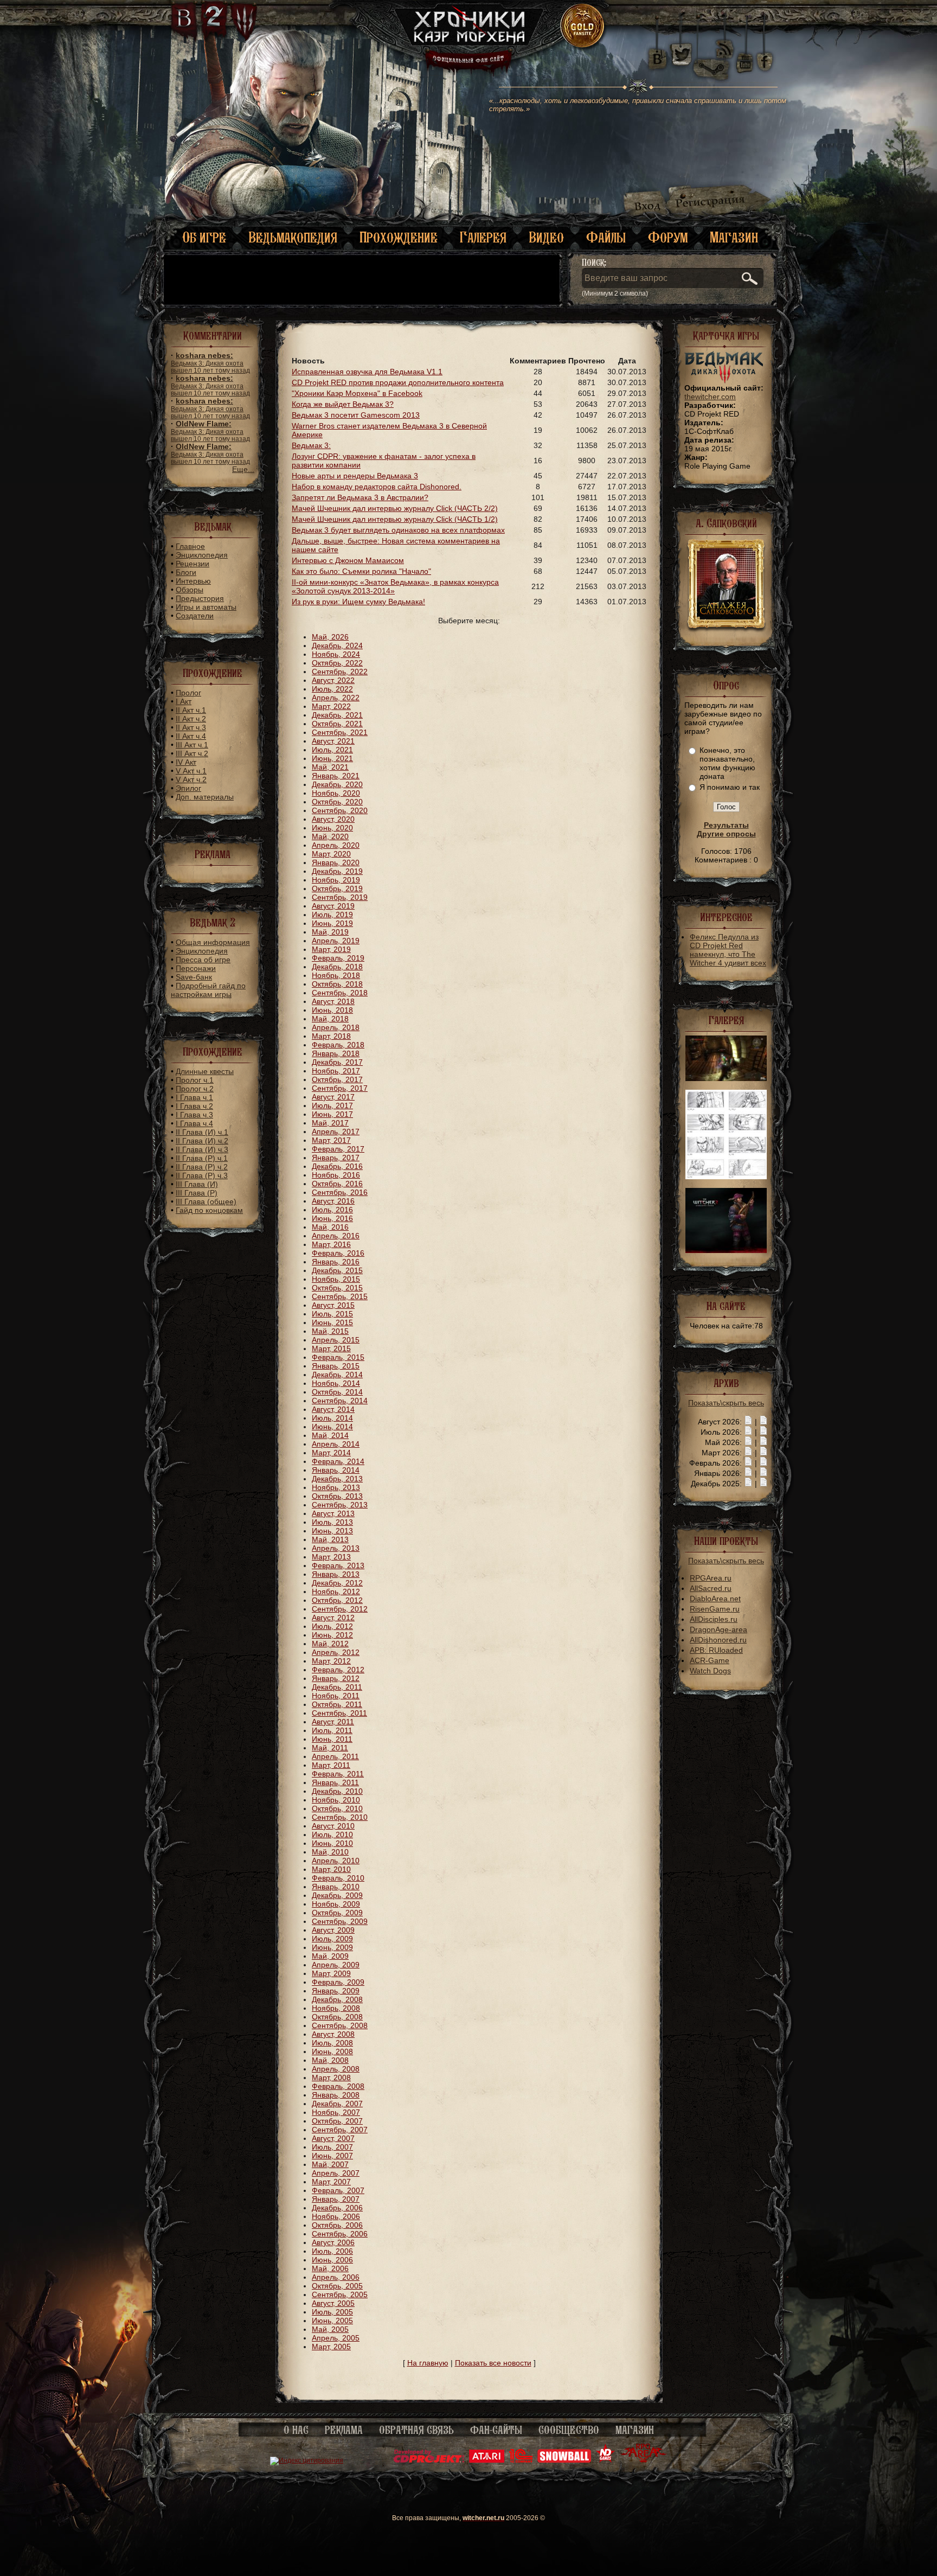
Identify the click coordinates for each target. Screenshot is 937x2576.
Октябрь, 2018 (337, 984)
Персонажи (196, 968)
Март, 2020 (331, 854)
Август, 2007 (333, 2138)
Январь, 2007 (336, 2199)
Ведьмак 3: (311, 445)
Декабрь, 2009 (337, 1895)
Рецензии (192, 564)
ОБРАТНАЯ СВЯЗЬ (416, 2430)
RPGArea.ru (711, 1578)
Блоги (186, 572)
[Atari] (487, 2460)
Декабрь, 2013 (337, 1479)
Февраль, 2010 (338, 1878)
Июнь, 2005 (332, 2321)
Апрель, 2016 (336, 1236)
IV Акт (186, 762)
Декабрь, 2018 (337, 967)
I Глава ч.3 (194, 1115)
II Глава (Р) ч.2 (202, 1167)
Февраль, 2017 (338, 1149)
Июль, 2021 (332, 750)
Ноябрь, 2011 (336, 1696)
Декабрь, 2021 (337, 715)
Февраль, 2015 (338, 1357)
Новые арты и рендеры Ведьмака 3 (355, 476)
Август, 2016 (333, 1201)
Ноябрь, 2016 (336, 1175)
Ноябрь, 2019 (336, 880)
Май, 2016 (330, 1227)
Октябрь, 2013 (337, 1496)
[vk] (657, 54)
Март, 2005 (331, 2347)
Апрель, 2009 (336, 1965)
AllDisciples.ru (714, 1619)
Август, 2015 (333, 1305)
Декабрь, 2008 (337, 1999)
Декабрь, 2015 (337, 1270)
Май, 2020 (330, 836)
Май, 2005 (330, 2329)
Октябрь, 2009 (337, 1913)
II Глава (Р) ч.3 (202, 1175)
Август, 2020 (333, 819)
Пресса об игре (203, 960)
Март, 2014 (331, 1453)
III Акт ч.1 (192, 745)
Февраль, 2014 (338, 1461)
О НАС (296, 2430)
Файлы (606, 237)
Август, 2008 (333, 2034)
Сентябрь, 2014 (340, 1401)
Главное (190, 546)
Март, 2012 (331, 1661)
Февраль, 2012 (338, 1670)
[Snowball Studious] (564, 2460)
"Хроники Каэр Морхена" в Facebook (357, 393)
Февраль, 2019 (338, 958)
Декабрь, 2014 (337, 1375)
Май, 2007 (330, 2164)
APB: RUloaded (716, 1650)
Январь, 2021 (336, 776)
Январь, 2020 (336, 862)
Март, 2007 (331, 2182)
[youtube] (745, 54)
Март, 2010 (331, 1869)
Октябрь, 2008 (337, 2017)
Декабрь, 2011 (337, 1687)
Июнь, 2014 (332, 1427)
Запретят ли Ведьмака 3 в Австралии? (360, 497)
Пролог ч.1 (195, 1080)
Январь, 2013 (336, 1574)
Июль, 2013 (332, 1522)
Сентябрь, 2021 (340, 732)
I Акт (184, 701)
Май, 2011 (330, 1748)
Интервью (193, 581)
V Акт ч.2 (191, 779)
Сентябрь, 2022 (340, 672)
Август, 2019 (333, 906)
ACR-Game (710, 1660)
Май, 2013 (330, 1539)
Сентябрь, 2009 (340, 1921)
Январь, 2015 (336, 1366)
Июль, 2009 (332, 1939)
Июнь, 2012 (332, 1635)
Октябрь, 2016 (337, 1184)
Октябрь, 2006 (337, 2225)
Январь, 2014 (336, 1470)
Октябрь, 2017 (337, 1079)
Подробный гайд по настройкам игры (208, 990)
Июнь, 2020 (332, 828)
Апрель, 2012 (336, 1652)
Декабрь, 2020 (337, 784)
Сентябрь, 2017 (340, 1088)
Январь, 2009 (336, 1991)
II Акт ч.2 (191, 719)
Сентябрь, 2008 (340, 2025)
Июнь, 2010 (332, 1843)
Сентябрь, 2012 (340, 1609)
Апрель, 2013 (336, 1548)
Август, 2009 (333, 1930)
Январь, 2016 (336, 1262)
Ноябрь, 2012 (336, 1591)
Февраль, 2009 (338, 1982)
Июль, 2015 (332, 1314)
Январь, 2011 (335, 1782)
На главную (428, 2363)
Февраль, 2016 (338, 1253)
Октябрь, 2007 (337, 2121)
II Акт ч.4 (191, 736)
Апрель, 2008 (336, 2069)
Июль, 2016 (332, 1210)
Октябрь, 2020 (337, 802)
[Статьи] (763, 1422)
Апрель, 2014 (336, 1444)
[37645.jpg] (726, 1078)
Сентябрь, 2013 (340, 1505)
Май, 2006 (330, 2268)
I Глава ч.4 (194, 1123)
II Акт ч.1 (191, 710)
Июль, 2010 (332, 1834)
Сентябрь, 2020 (340, 810)
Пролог (188, 693)
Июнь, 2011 (332, 1739)
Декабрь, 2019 (337, 871)
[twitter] (680, 54)
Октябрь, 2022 (337, 663)
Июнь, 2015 (332, 1322)
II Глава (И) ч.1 (202, 1132)
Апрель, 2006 (336, 2277)
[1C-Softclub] (521, 2460)
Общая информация (213, 942)
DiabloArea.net (715, 1599)
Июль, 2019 (332, 915)
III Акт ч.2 (192, 753)
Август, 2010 (333, 1826)
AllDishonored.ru (718, 1640)
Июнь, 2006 (332, 2260)
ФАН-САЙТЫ (496, 2430)
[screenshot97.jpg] (726, 1177)
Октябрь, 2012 (337, 1600)
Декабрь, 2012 (337, 1583)
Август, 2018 (333, 1001)
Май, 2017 (330, 1123)
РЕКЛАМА (344, 2430)
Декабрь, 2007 (337, 2104)
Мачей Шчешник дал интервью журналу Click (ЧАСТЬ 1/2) (395, 519)
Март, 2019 (331, 949)
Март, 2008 (331, 2078)
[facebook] (765, 54)
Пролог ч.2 (195, 1089)
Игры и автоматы (206, 607)
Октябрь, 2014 (337, 1392)
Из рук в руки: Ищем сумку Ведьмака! (358, 602)
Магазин (734, 237)
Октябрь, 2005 (337, 2286)
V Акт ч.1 (191, 771)
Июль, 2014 (332, 1418)
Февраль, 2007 (338, 2190)
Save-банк (194, 977)
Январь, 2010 (336, 1887)
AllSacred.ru (711, 1588)
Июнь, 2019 (332, 923)
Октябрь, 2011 (337, 1704)
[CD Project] (429, 2460)
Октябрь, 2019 (337, 889)
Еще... (243, 469)
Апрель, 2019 (336, 941)
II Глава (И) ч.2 (202, 1141)
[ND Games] (605, 2460)
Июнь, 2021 (332, 758)
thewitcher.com (710, 397)
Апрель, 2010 (336, 1861)
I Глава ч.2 (194, 1106)
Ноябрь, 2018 (336, 975)
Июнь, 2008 (332, 2051)
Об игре (204, 237)
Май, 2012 (330, 1644)
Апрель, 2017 (336, 1132)
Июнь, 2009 (332, 1947)
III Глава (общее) (206, 1201)
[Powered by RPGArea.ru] (643, 2460)
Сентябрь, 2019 (340, 897)
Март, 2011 (331, 1765)
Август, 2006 (333, 2242)
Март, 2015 (331, 1348)
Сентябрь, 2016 (340, 1192)
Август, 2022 (333, 680)
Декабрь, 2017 (337, 1062)
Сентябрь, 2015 (340, 1296)
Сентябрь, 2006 (340, 2234)
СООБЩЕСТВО (569, 2430)
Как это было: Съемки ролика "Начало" (361, 571)
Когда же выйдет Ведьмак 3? (343, 404)
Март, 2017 (331, 1140)
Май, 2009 (330, 1956)
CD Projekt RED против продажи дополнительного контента (398, 382)
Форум (668, 237)
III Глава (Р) (197, 1193)
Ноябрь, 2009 (336, 1904)
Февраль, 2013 (338, 1565)
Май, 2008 (330, 2060)
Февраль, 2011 (338, 1774)
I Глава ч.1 (194, 1097)
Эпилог (188, 788)
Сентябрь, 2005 (340, 2294)
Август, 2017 (333, 1097)
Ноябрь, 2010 (336, 1800)
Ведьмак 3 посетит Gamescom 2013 (356, 415)
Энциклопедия (202, 555)
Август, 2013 (333, 1513)
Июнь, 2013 (332, 1531)
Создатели (195, 616)
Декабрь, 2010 (337, 1791)
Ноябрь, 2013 (336, 1487)
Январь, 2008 (336, 2095)
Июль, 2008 (332, 2043)
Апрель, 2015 (336, 1340)
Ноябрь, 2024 (336, 654)
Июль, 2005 (332, 2312)
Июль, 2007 (332, 2147)
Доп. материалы (205, 797)
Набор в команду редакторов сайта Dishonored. (377, 487)
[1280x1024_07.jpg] (726, 1250)
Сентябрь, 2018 (340, 993)
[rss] (725, 42)
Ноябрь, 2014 (336, 1383)
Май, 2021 (330, 767)
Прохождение (399, 237)
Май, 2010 (330, 1852)
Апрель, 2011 (335, 1756)
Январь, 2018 (336, 1053)
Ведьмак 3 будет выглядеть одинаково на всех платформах (398, 530)
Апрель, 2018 (336, 1027)
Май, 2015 (330, 1331)
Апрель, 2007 (336, 2173)
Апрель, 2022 (336, 698)
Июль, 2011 (332, 1730)
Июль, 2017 (332, 1105)
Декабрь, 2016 (337, 1166)
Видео (546, 237)
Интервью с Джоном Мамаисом (348, 560)
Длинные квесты (205, 1071)
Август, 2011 (333, 1722)
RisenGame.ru (715, 1609)
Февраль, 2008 (338, 2086)
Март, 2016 (331, 1244)
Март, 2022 (331, 706)
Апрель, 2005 (336, 2338)
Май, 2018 (330, 1019)
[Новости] (748, 1422)
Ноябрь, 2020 (336, 793)
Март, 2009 (331, 1973)
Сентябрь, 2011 (339, 1713)
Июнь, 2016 (332, 1218)
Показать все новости (493, 2363)
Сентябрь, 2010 (340, 1817)
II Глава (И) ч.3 (202, 1149)
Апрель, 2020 (336, 845)
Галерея (483, 237)
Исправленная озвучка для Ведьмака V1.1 (367, 372)
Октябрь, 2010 (337, 1808)
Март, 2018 (331, 1036)
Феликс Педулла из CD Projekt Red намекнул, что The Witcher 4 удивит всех (728, 950)
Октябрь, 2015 (337, 1288)
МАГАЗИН (635, 2430)
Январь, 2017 (336, 1158)
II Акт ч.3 (191, 727)
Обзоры (190, 590)
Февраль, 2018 (338, 1045)
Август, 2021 (333, 741)
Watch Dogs (710, 1671)
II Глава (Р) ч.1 (202, 1158)
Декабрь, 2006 (337, 2208)
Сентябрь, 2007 (340, 2130)
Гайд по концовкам (209, 1210)
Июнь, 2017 (332, 1114)
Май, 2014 (330, 1435)
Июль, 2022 (332, 689)
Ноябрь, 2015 (336, 1279)
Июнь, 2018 (332, 1010)
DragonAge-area (718, 1629)
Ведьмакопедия (293, 237)
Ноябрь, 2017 (336, 1071)
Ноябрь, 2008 (336, 2008)
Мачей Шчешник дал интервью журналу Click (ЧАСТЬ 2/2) (395, 508)
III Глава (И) (197, 1184)
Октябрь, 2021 (337, 724)
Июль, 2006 (332, 2251)
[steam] (714, 54)
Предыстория (200, 598)
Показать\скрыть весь (726, 1403)
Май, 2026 (330, 637)
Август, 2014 (333, 1409)
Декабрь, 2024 (337, 645)
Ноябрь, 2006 (336, 2216)
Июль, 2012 (332, 1626)
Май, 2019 (330, 932)
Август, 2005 (333, 2303)
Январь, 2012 (336, 1678)
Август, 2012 (333, 1618)
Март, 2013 (331, 1557)
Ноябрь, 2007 (336, 2112)
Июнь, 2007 (332, 2156)
